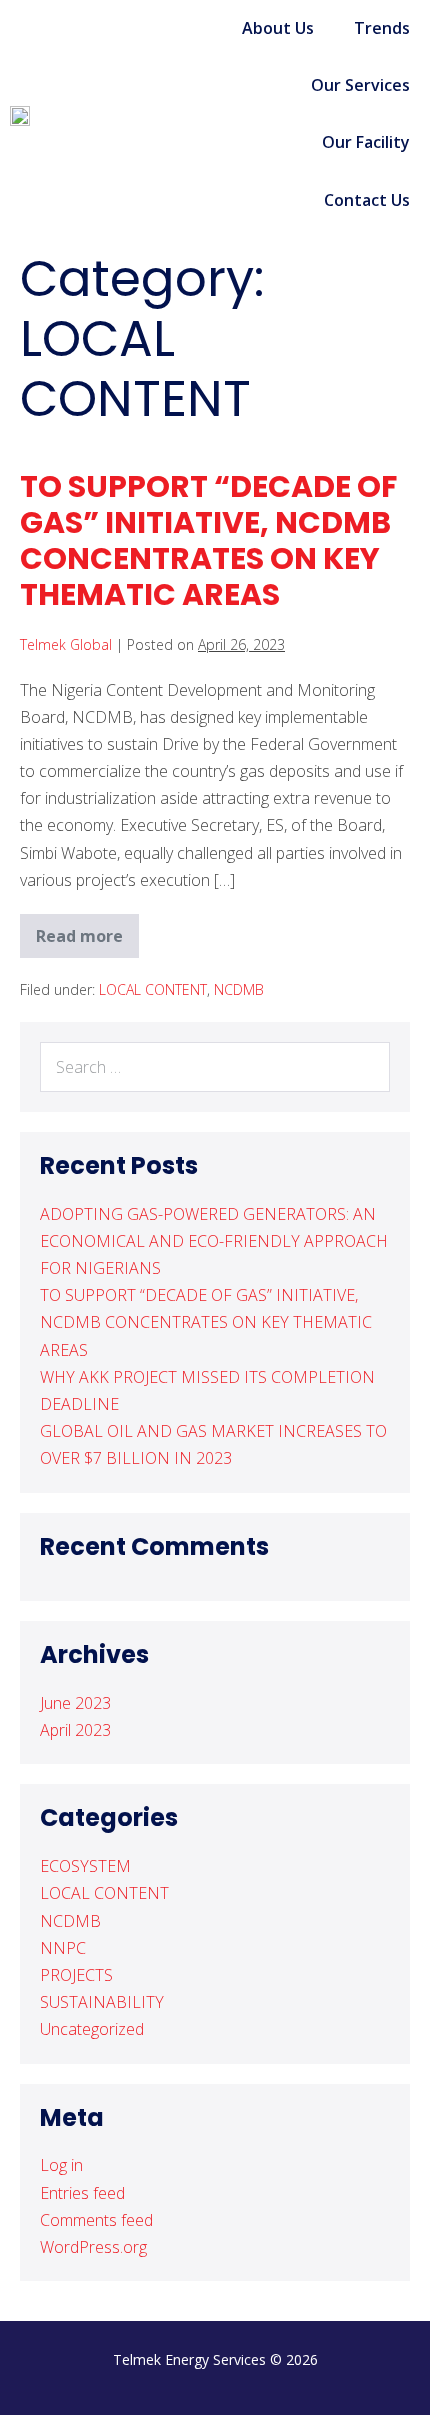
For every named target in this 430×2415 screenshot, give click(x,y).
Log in (61, 2165)
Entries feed (82, 2193)
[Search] (364, 1067)
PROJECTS (76, 1975)
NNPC (63, 1948)
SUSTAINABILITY (102, 2002)
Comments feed (96, 2220)
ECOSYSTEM (85, 1866)
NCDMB (239, 989)
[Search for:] (215, 1067)
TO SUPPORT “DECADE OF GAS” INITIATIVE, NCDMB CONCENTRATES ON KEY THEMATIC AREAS (208, 540)
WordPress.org (93, 2247)
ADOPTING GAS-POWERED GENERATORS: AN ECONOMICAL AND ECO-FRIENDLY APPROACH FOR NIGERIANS (214, 1241)
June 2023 (75, 1703)
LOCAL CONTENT (153, 989)
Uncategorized (92, 2029)
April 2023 (75, 1730)
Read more (87, 930)
